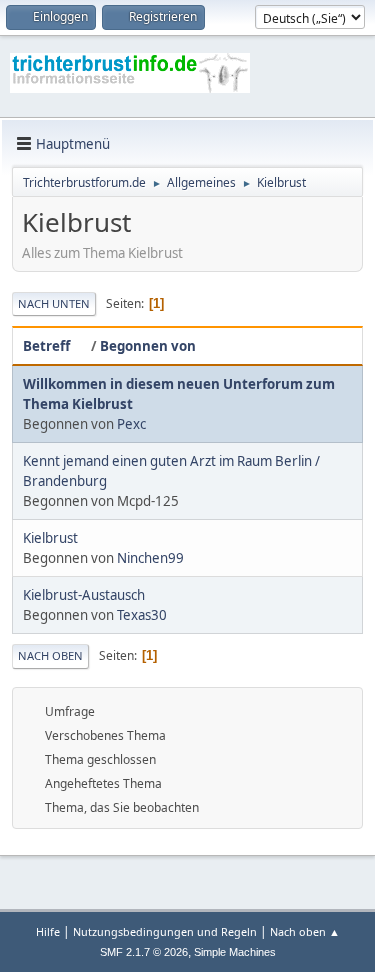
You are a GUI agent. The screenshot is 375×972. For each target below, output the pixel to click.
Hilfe (48, 931)
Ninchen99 (150, 558)
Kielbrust (50, 538)
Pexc (131, 424)
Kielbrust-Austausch (84, 595)
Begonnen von (148, 346)
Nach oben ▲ (305, 931)
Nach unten (54, 303)
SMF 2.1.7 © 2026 (144, 952)
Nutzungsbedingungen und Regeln (165, 931)
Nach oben (50, 655)
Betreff (46, 346)
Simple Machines (235, 952)
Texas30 (142, 615)
